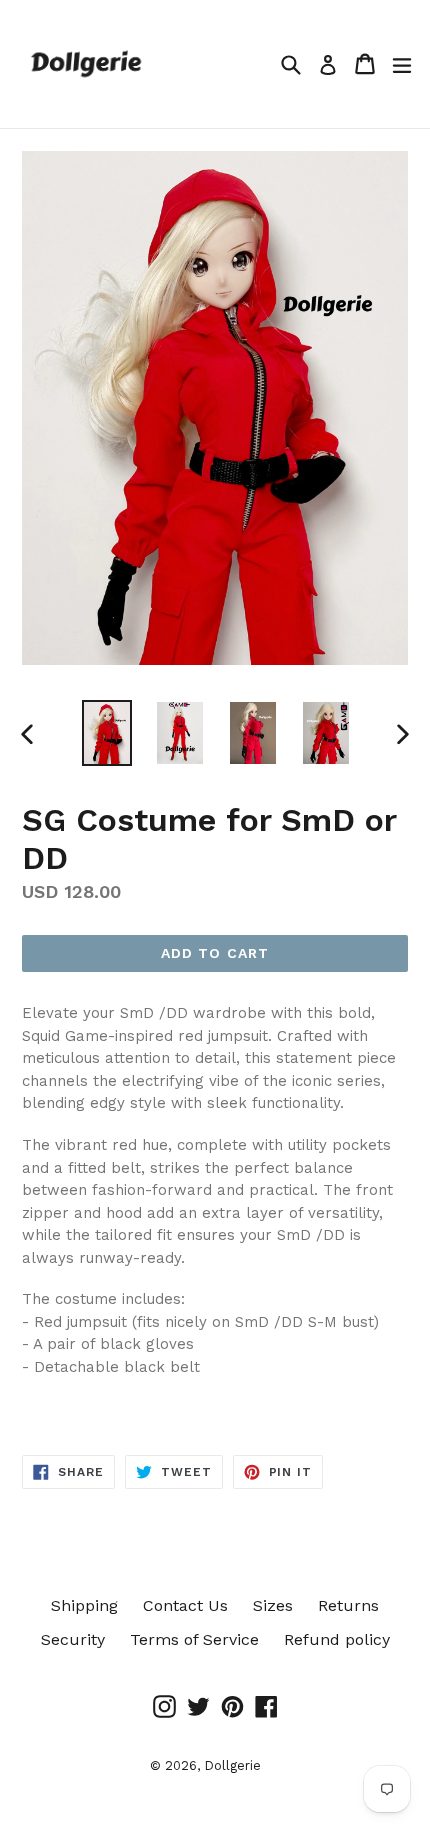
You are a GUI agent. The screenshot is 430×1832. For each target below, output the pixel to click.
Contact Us (185, 1605)
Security (73, 1639)
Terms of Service (194, 1639)
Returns (348, 1605)
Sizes (273, 1605)
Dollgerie (232, 1765)
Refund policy (337, 1639)
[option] (106, 732)
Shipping (84, 1605)
